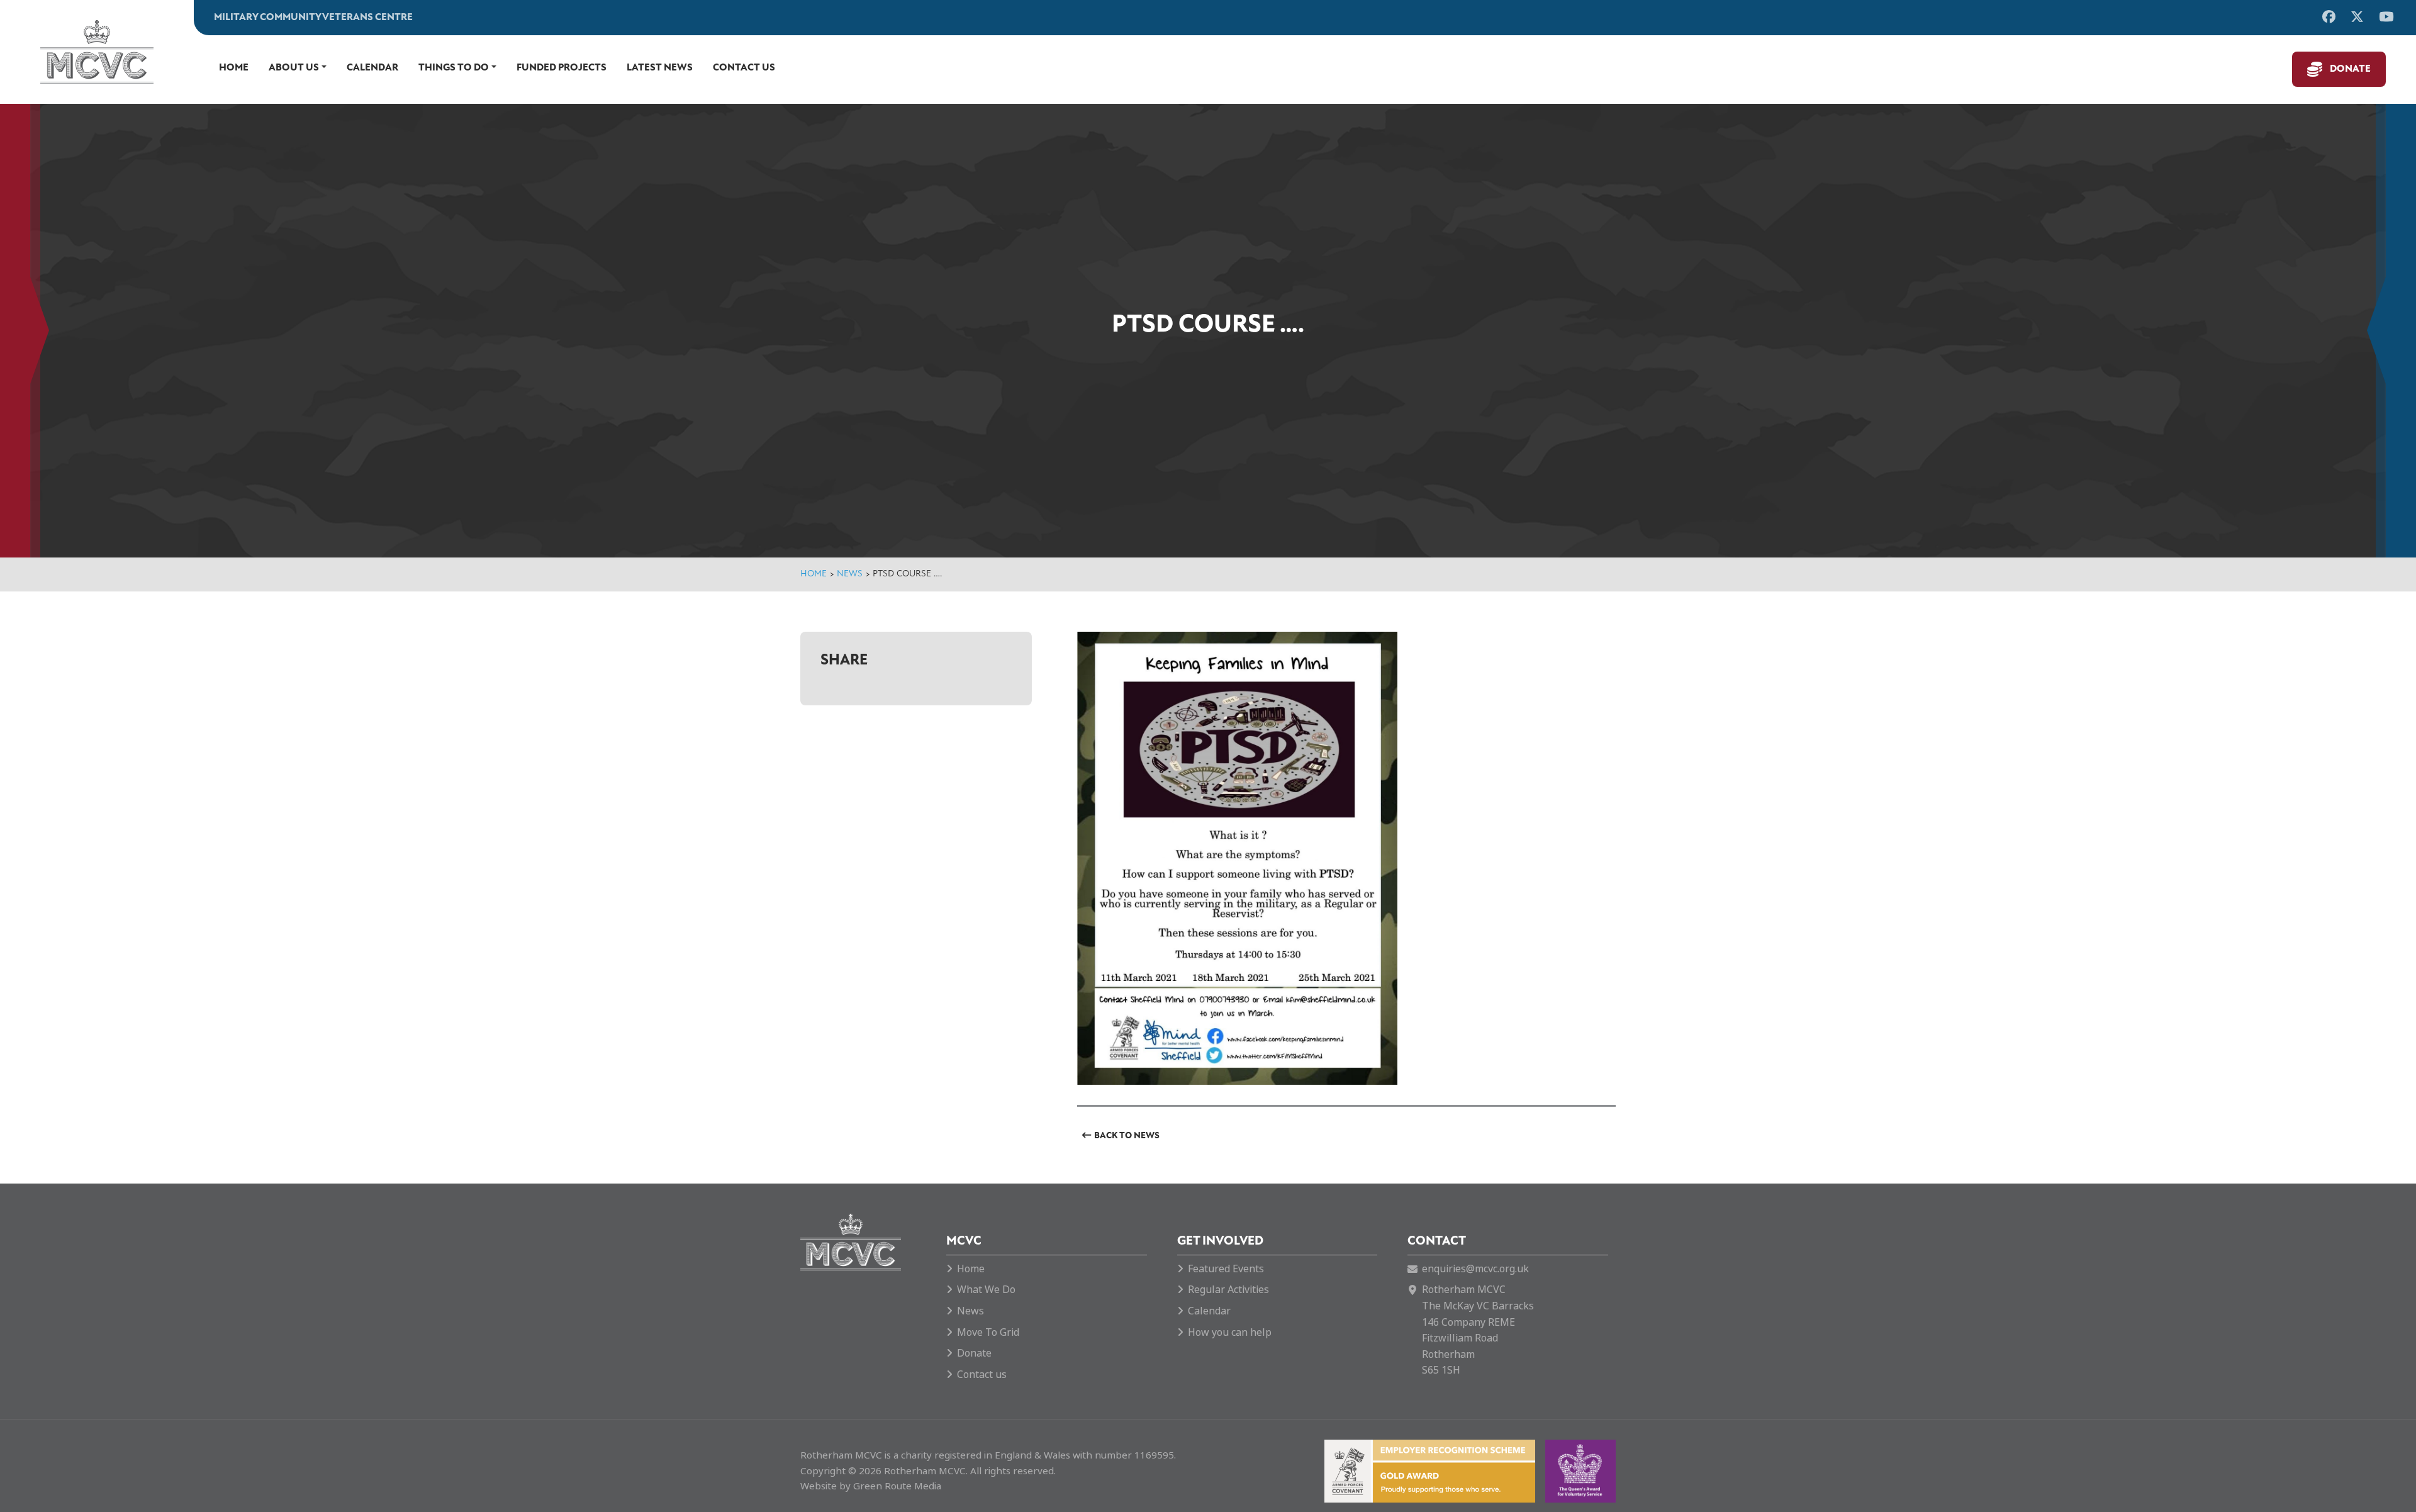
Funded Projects (562, 68)
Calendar (372, 68)
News (850, 574)
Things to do (454, 68)
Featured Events (1226, 1269)
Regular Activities (1228, 1290)
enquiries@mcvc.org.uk (1475, 1269)
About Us (294, 68)
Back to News (1127, 1136)
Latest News (660, 68)
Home (234, 68)
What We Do (986, 1290)
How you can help (1230, 1332)
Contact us (744, 68)
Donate (2350, 69)
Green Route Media (897, 1486)
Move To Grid (988, 1332)
